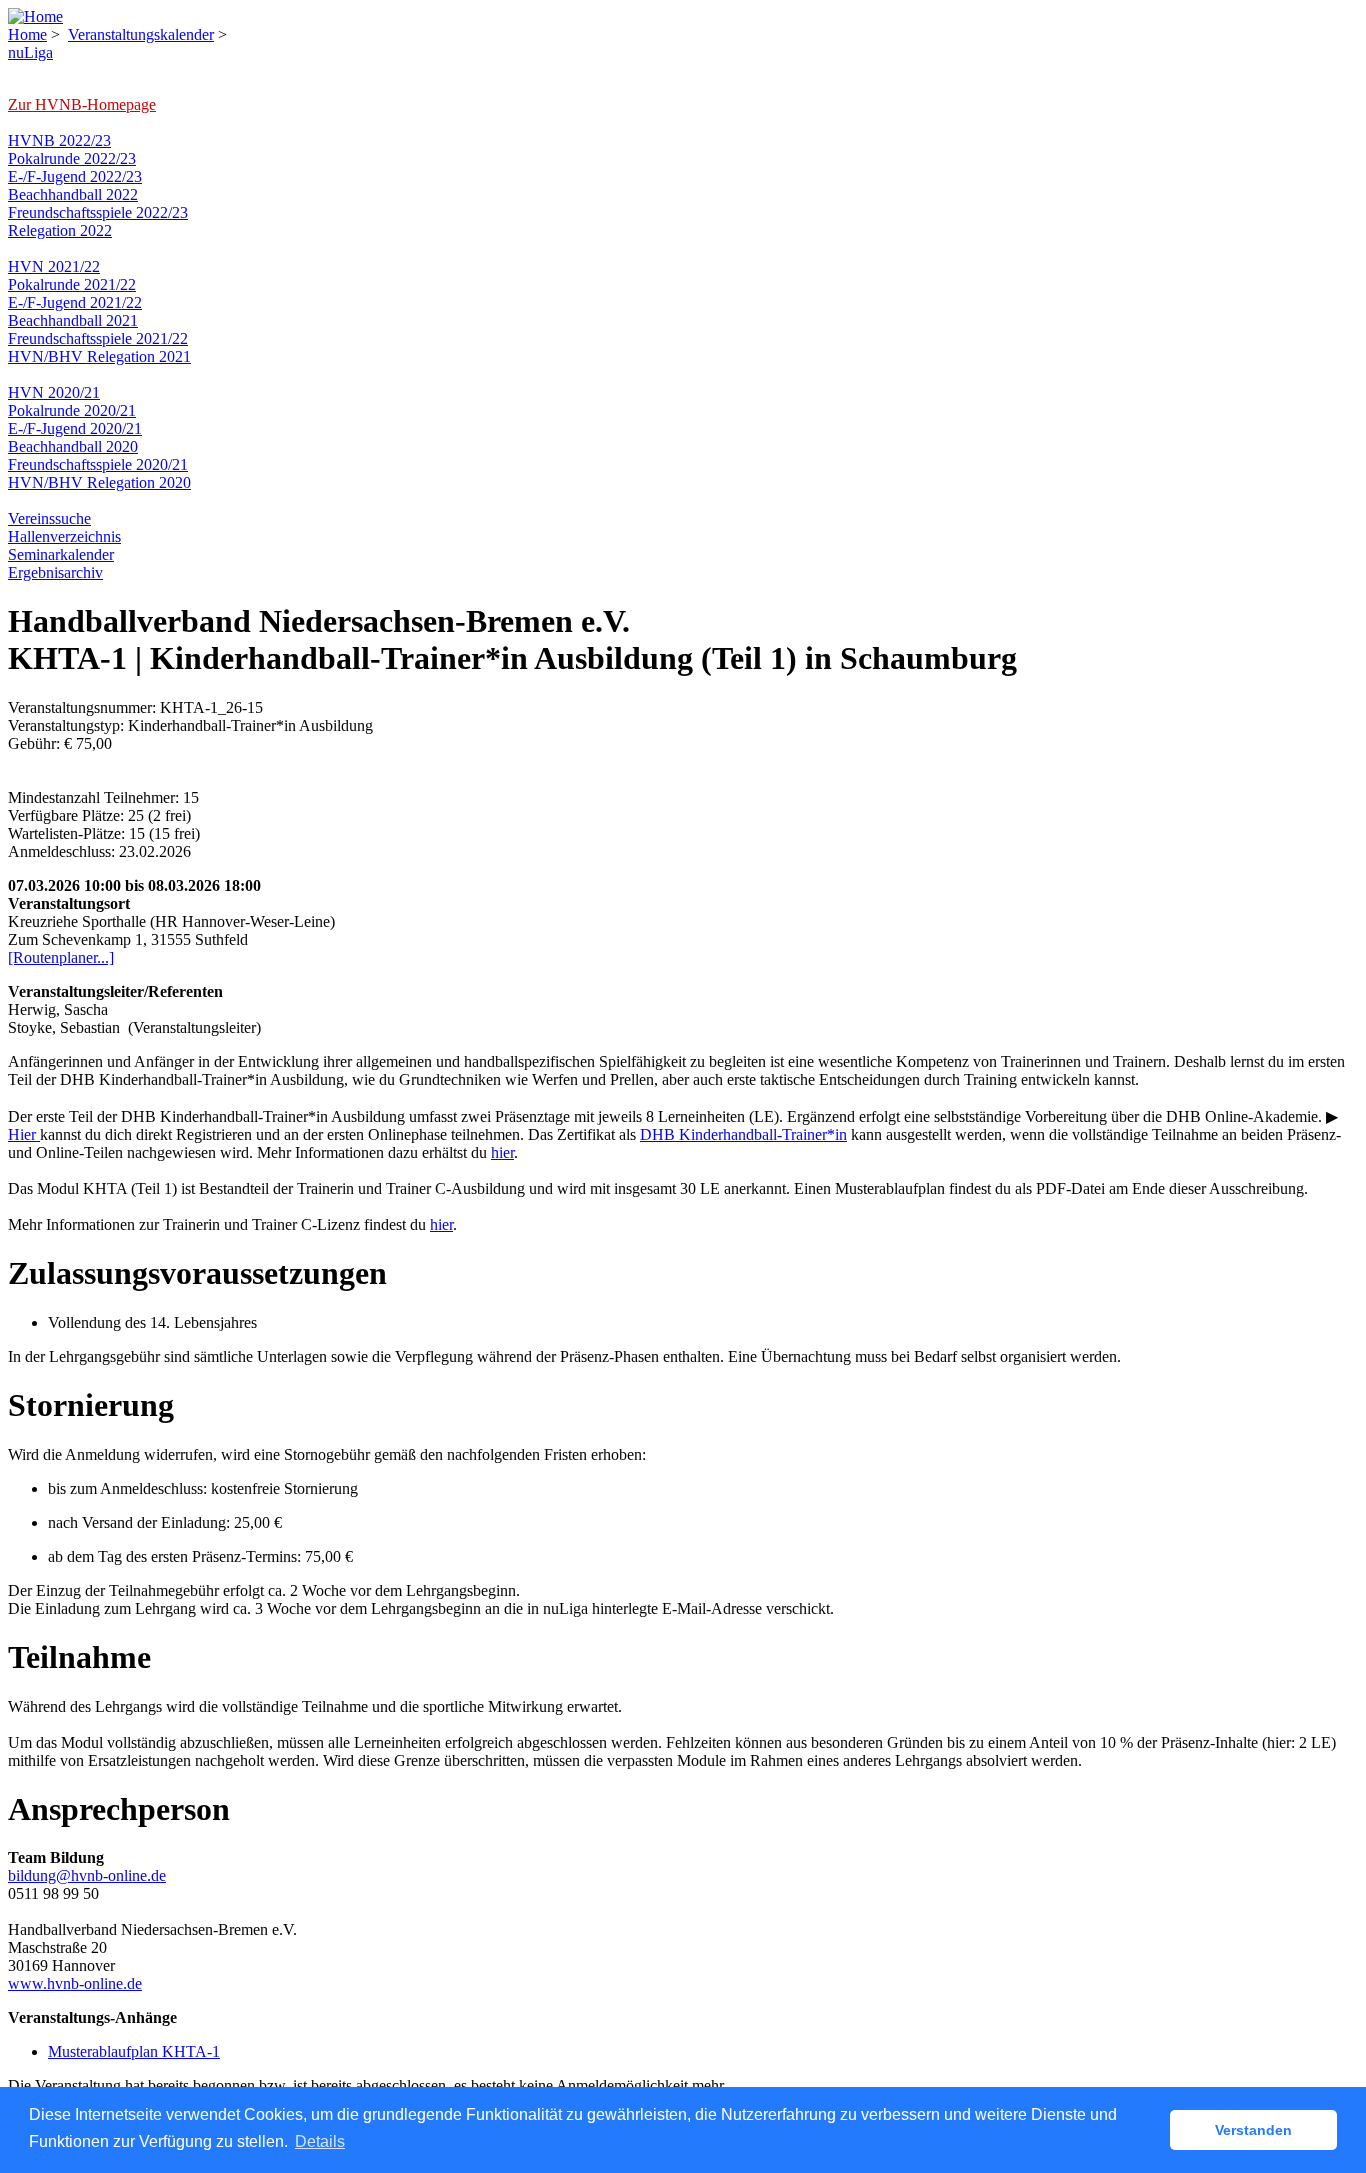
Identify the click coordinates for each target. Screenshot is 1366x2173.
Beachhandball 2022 (73, 194)
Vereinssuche (49, 518)
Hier (24, 1134)
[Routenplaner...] (61, 957)
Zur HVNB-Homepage (82, 104)
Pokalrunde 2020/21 (72, 410)
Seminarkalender (61, 554)
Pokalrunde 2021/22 (72, 284)
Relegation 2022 (60, 230)
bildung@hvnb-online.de (87, 1875)
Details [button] (320, 2141)
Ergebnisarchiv (55, 572)
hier (502, 1152)
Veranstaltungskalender (141, 34)
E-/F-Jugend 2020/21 (75, 428)
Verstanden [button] (1253, 2130)
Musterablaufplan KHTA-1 (134, 2051)
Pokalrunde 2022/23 (72, 158)
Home (27, 34)
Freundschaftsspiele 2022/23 (98, 212)
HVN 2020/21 (54, 392)
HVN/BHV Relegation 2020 (99, 482)
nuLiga (30, 52)
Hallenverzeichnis (64, 536)
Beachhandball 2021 (73, 320)
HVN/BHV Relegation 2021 (99, 356)
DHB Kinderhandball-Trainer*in (743, 1134)
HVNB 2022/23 (59, 140)
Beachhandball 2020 (73, 446)
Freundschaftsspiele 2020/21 (98, 464)
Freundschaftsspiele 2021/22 (98, 338)
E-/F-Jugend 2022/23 (75, 176)
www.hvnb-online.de (75, 1983)
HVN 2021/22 (54, 266)
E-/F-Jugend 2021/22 (75, 302)
